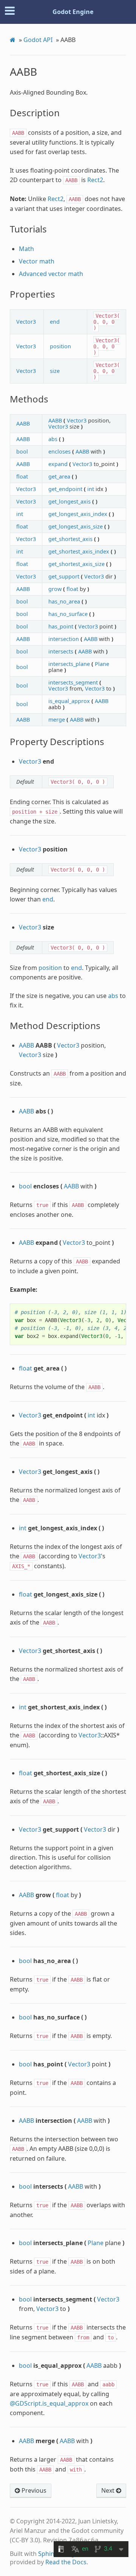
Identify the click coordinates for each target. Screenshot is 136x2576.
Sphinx (48, 2554)
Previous (33, 2490)
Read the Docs (66, 2562)
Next (109, 2490)
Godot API (38, 40)
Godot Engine (73, 12)
